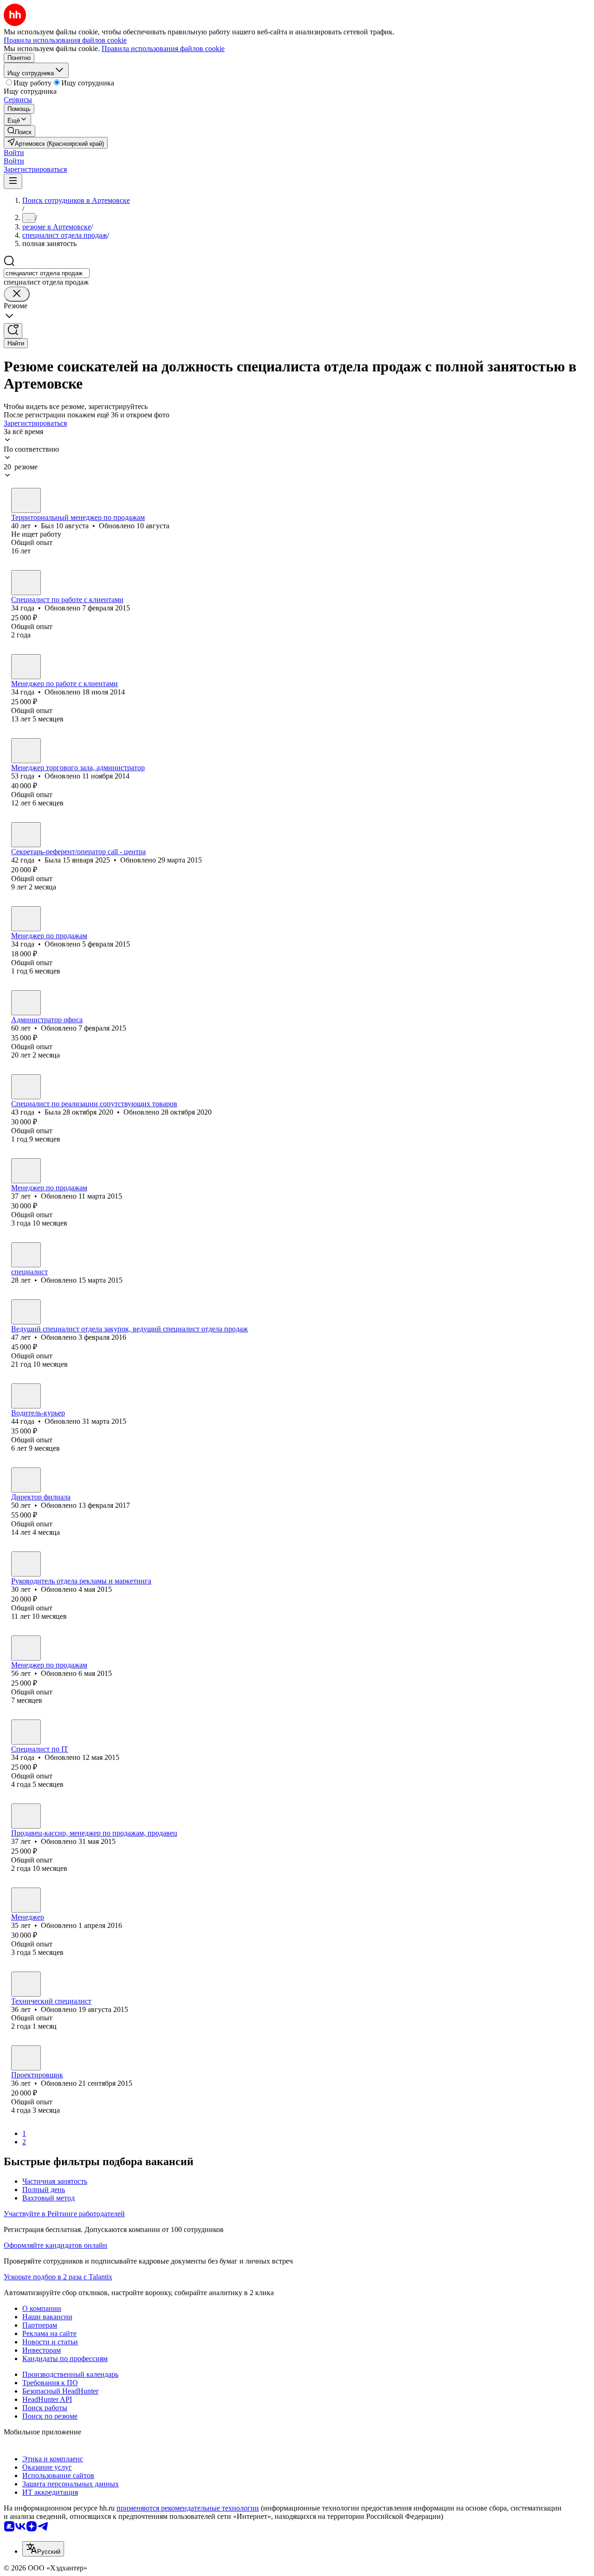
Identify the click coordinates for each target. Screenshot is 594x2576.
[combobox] (47, 273)
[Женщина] (26, 667)
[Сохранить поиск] (13, 331)
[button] (14, 152)
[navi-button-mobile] (13, 181)
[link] (19, 131)
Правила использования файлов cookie (163, 49)
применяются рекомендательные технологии (188, 2508)
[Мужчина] (26, 500)
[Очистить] (17, 294)
